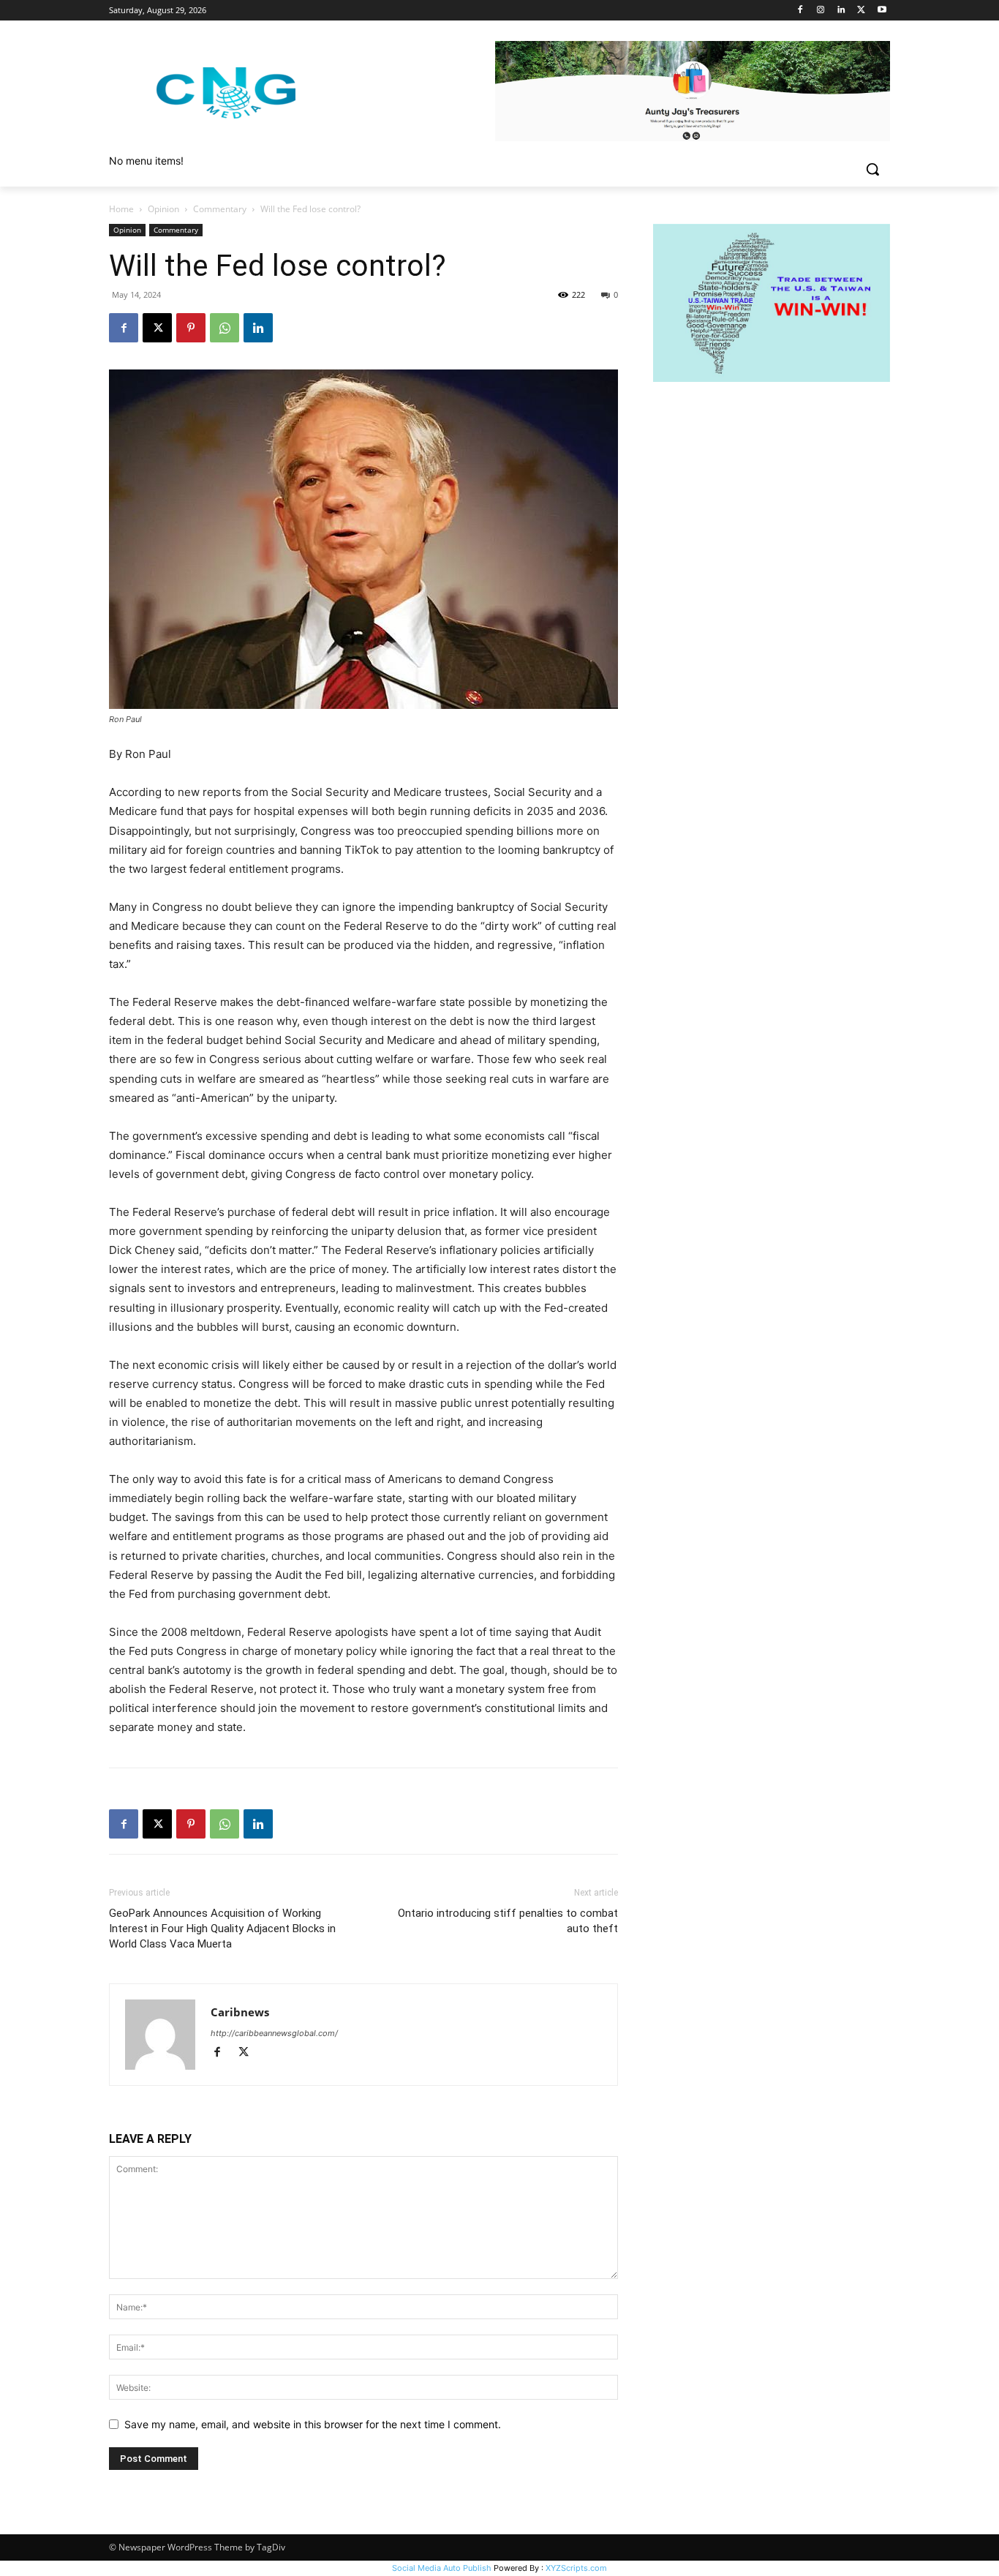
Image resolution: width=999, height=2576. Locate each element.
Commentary (220, 209)
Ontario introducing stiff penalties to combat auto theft (508, 1921)
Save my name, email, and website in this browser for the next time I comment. (313, 2424)
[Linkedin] (841, 11)
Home (121, 209)
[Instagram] (821, 11)
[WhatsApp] (225, 328)
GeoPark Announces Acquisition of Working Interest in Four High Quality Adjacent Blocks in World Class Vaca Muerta (222, 1929)
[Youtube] (882, 11)
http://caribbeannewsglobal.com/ (274, 2033)
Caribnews (240, 2012)
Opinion (163, 209)
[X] (861, 11)
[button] (872, 169)
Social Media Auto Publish (442, 2568)
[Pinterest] (191, 328)
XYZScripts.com (576, 2568)
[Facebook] (800, 11)
